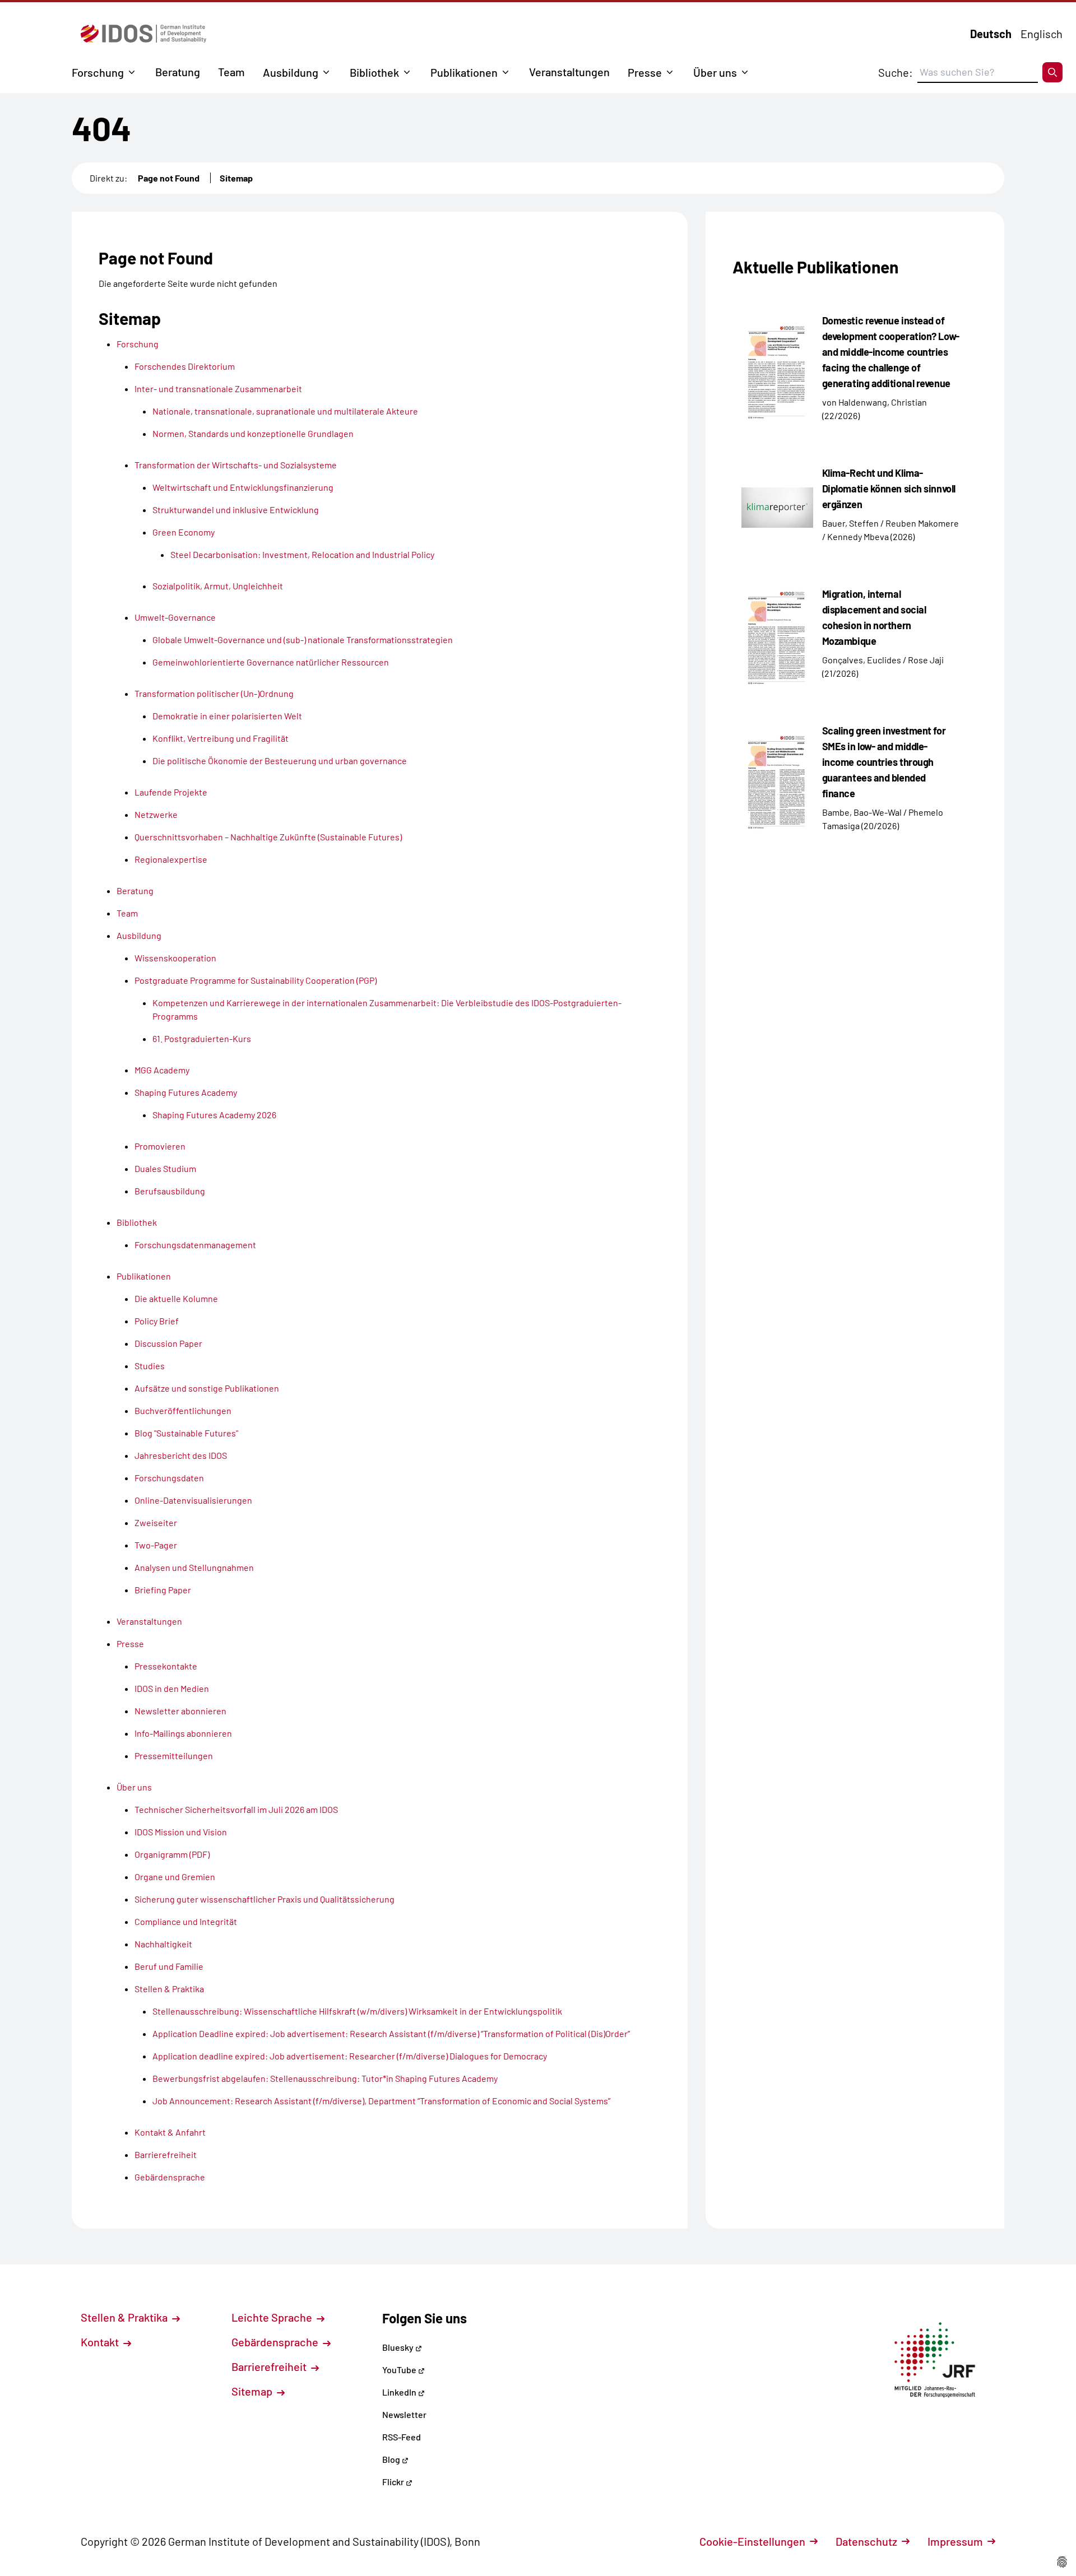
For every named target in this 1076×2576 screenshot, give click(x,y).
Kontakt (101, 2342)
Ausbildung (291, 72)
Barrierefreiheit (270, 2366)
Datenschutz (866, 2541)
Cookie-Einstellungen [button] (752, 2541)
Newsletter (404, 2414)
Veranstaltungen (569, 72)
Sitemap (236, 178)
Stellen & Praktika (125, 2317)
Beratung (178, 72)
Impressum (955, 2541)
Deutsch (991, 34)
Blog (392, 2459)
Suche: (896, 72)
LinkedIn (400, 2392)
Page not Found (169, 178)
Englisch (1042, 34)
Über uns (715, 72)
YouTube (400, 2370)
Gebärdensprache (276, 2342)
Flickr (394, 2482)
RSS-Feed (402, 2437)
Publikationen (464, 72)
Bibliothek (374, 72)
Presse (645, 72)
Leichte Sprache (273, 2317)
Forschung (98, 72)
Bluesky (399, 2347)
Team (231, 72)
